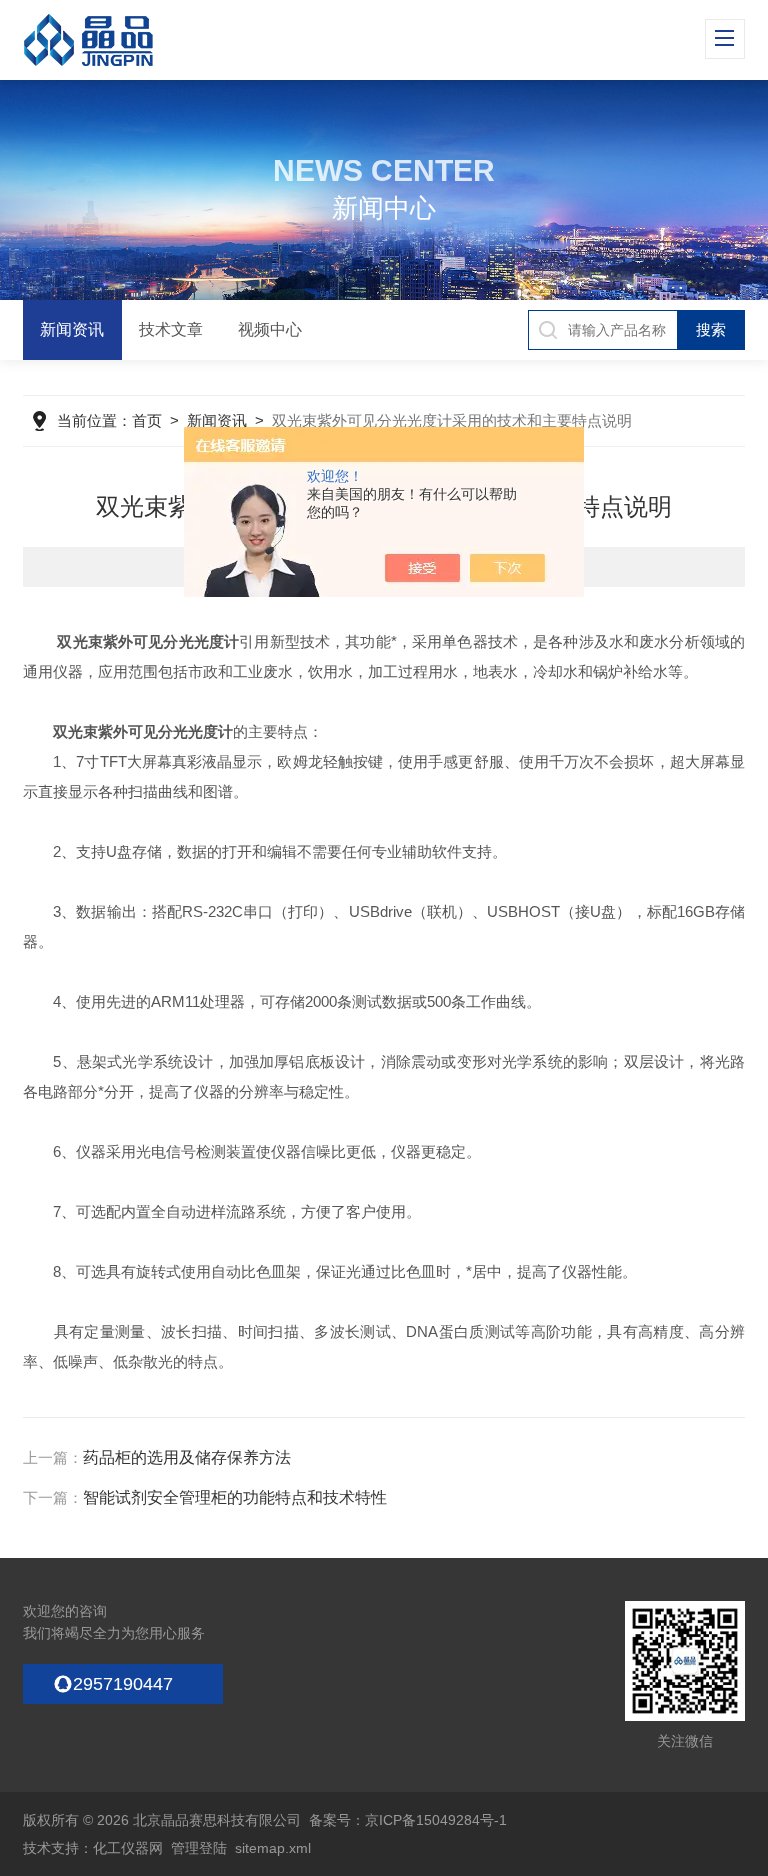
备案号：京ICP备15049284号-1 (408, 1820)
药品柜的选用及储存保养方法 (187, 1457)
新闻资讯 (72, 329)
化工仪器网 (128, 1848)
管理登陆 (199, 1848)
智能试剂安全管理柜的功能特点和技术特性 (235, 1497)
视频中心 (270, 329)
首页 (147, 420)
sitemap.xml (273, 1848)
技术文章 (171, 329)
